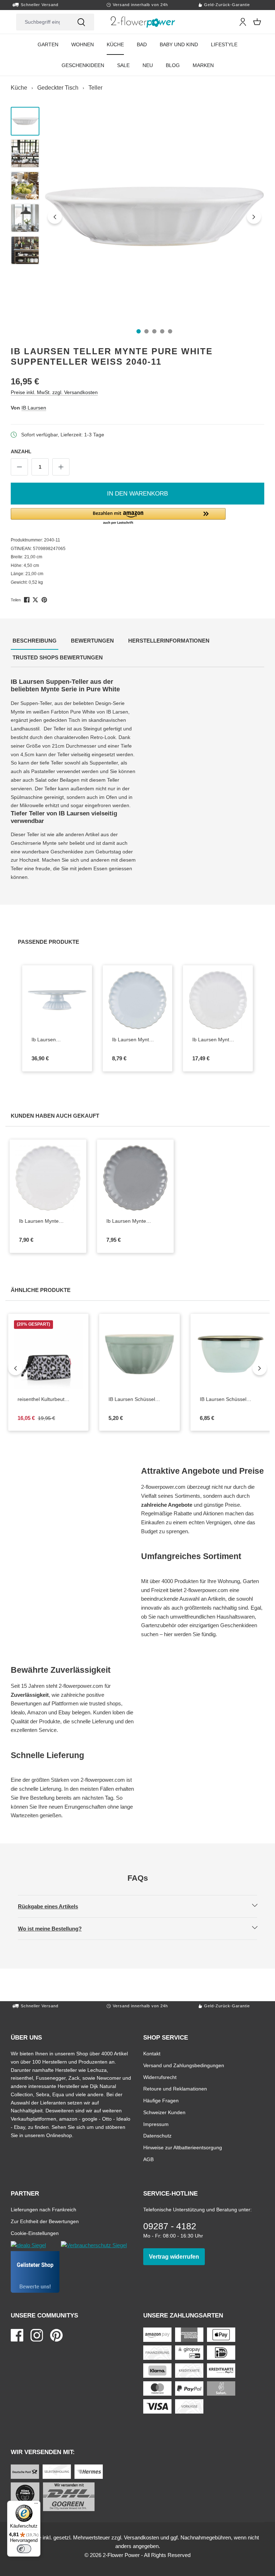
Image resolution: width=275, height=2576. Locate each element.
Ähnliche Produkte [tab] (42, 1290)
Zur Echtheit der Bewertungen (45, 2221)
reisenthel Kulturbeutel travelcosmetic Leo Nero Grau (45, 1400)
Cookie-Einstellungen (35, 2233)
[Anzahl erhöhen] (61, 467)
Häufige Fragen (161, 2100)
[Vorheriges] (55, 217)
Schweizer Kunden (164, 2112)
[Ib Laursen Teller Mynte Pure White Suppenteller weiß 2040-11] (155, 216)
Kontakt (152, 2053)
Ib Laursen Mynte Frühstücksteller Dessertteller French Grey (129, 1221)
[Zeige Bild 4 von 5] (162, 331)
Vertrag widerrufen (177, 2257)
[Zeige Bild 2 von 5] (146, 331)
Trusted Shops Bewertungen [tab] (59, 657)
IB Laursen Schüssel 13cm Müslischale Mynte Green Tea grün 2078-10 (134, 1400)
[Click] (143, 22)
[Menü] (36, 2505)
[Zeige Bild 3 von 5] (154, 331)
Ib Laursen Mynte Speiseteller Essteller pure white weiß (218, 1040)
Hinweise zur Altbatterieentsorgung (183, 2147)
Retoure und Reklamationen (175, 2089)
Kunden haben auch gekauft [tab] (56, 1116)
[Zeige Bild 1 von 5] (139, 331)
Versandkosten (141, 2537)
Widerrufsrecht (160, 2077)
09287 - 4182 (170, 2226)
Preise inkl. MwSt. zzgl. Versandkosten (54, 392)
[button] (137, 517)
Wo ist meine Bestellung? (56, 1928)
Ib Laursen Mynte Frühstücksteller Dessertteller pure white (41, 1221)
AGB (148, 2159)
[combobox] (42, 22)
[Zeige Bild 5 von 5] (170, 331)
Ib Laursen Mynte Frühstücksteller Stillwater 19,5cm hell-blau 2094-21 (138, 1040)
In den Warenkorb (137, 494)
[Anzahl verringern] (19, 467)
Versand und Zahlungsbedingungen (184, 2065)
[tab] (35, 641)
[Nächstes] (254, 217)
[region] (137, 217)
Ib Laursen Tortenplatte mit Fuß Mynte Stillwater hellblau (57, 1040)
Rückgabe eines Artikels (54, 1906)
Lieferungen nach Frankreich (44, 2209)
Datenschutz (157, 2135)
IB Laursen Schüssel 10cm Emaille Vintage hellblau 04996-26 (231, 1400)
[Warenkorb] (257, 22)
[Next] (260, 1368)
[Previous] (15, 1368)
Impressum (156, 2124)
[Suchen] (81, 22)
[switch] (24, 2549)
